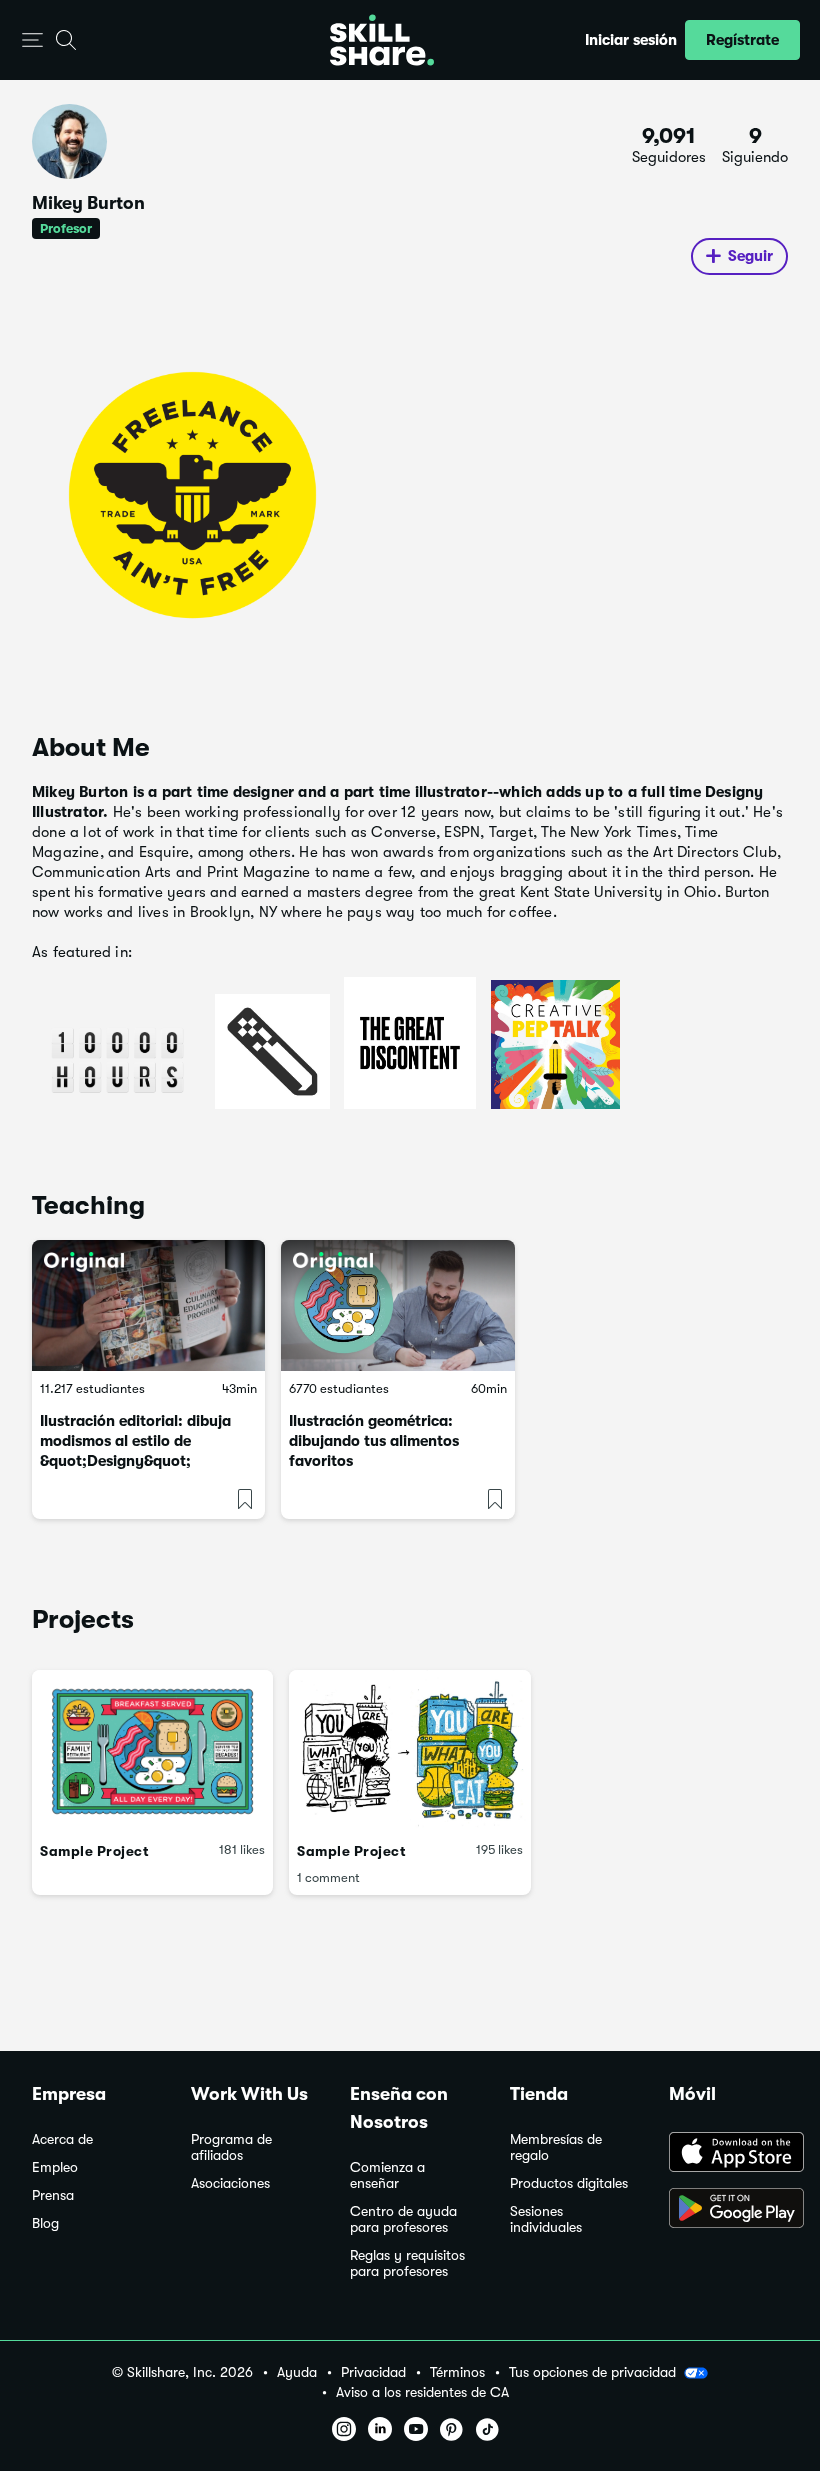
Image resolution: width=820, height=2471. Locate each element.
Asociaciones (230, 2183)
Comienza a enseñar (387, 2175)
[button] (32, 40)
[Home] (382, 40)
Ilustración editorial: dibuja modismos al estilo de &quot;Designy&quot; (135, 1441)
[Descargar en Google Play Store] (728, 2210)
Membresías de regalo (556, 2147)
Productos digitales (569, 2183)
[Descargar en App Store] (728, 2154)
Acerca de (62, 2139)
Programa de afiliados (231, 2147)
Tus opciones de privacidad (592, 2372)
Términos (457, 2372)
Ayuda (297, 2372)
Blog (45, 2223)
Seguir (750, 256)
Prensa (53, 2195)
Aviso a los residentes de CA (422, 2392)
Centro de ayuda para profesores (403, 2219)
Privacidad (373, 2372)
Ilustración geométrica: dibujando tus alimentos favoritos (374, 1441)
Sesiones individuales (546, 2219)
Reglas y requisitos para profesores (407, 2263)
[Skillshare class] (148, 1305)
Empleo (55, 2167)
